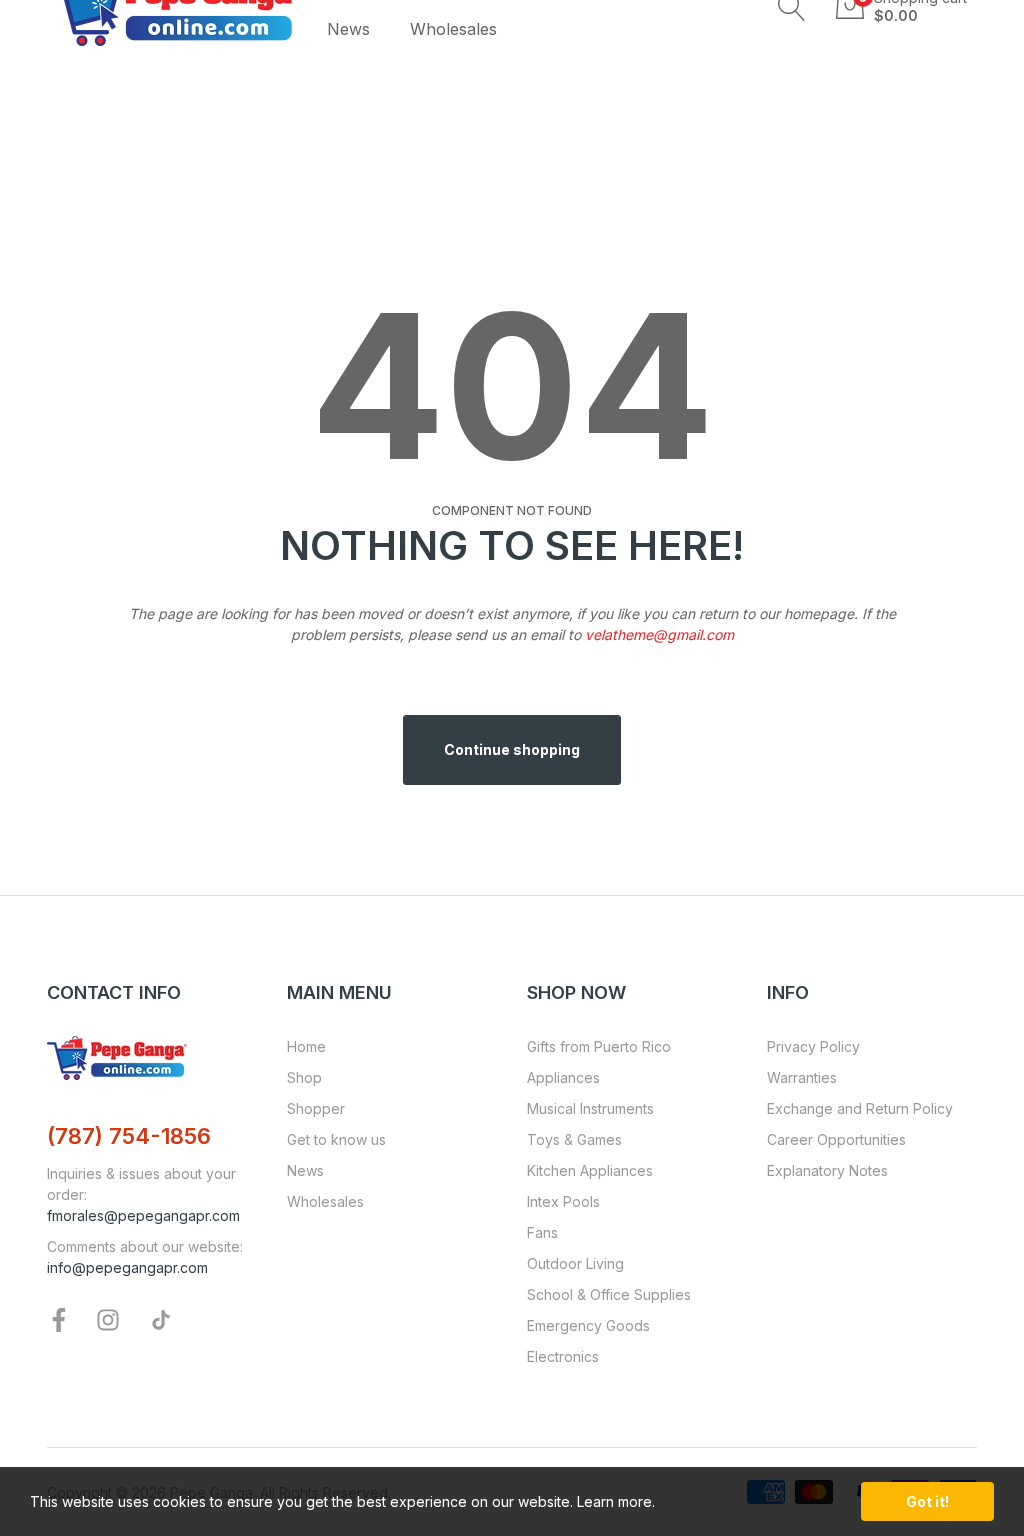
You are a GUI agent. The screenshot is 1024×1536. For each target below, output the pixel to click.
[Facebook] (59, 1318)
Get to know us (336, 1139)
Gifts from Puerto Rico (599, 1046)
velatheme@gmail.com (659, 634)
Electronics (563, 1356)
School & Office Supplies (609, 1294)
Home (306, 1046)
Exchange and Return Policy (860, 1108)
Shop (304, 1077)
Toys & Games (574, 1139)
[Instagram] (108, 1318)
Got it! (927, 1501)
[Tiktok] (161, 1318)
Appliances (563, 1077)
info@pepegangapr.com (127, 1267)
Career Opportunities (836, 1139)
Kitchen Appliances (590, 1170)
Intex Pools (563, 1201)
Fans (542, 1232)
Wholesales (325, 1201)
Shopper (316, 1108)
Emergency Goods (588, 1325)
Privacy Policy (813, 1046)
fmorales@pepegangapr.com (143, 1215)
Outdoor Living (575, 1263)
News (305, 1170)
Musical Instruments (590, 1108)
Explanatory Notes (827, 1170)
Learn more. (616, 1501)
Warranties (802, 1077)
